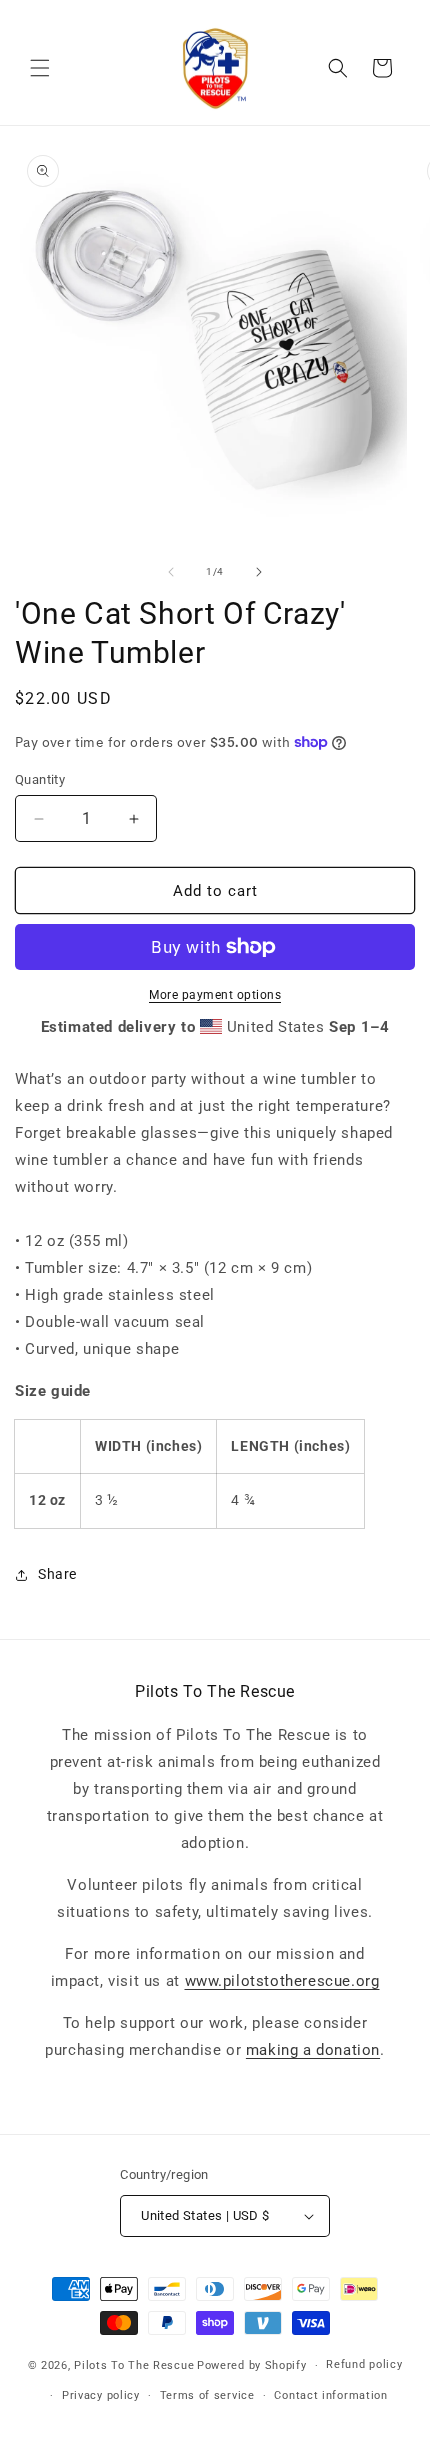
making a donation (313, 2050)
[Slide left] (171, 572)
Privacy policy (101, 2395)
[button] (40, 68)
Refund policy (364, 2364)
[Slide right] (259, 572)
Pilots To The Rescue (134, 2365)
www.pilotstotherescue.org (282, 1981)
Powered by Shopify (252, 2365)
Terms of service (207, 2395)
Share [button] (57, 1574)
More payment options (215, 995)
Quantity (40, 779)
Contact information (330, 2395)
